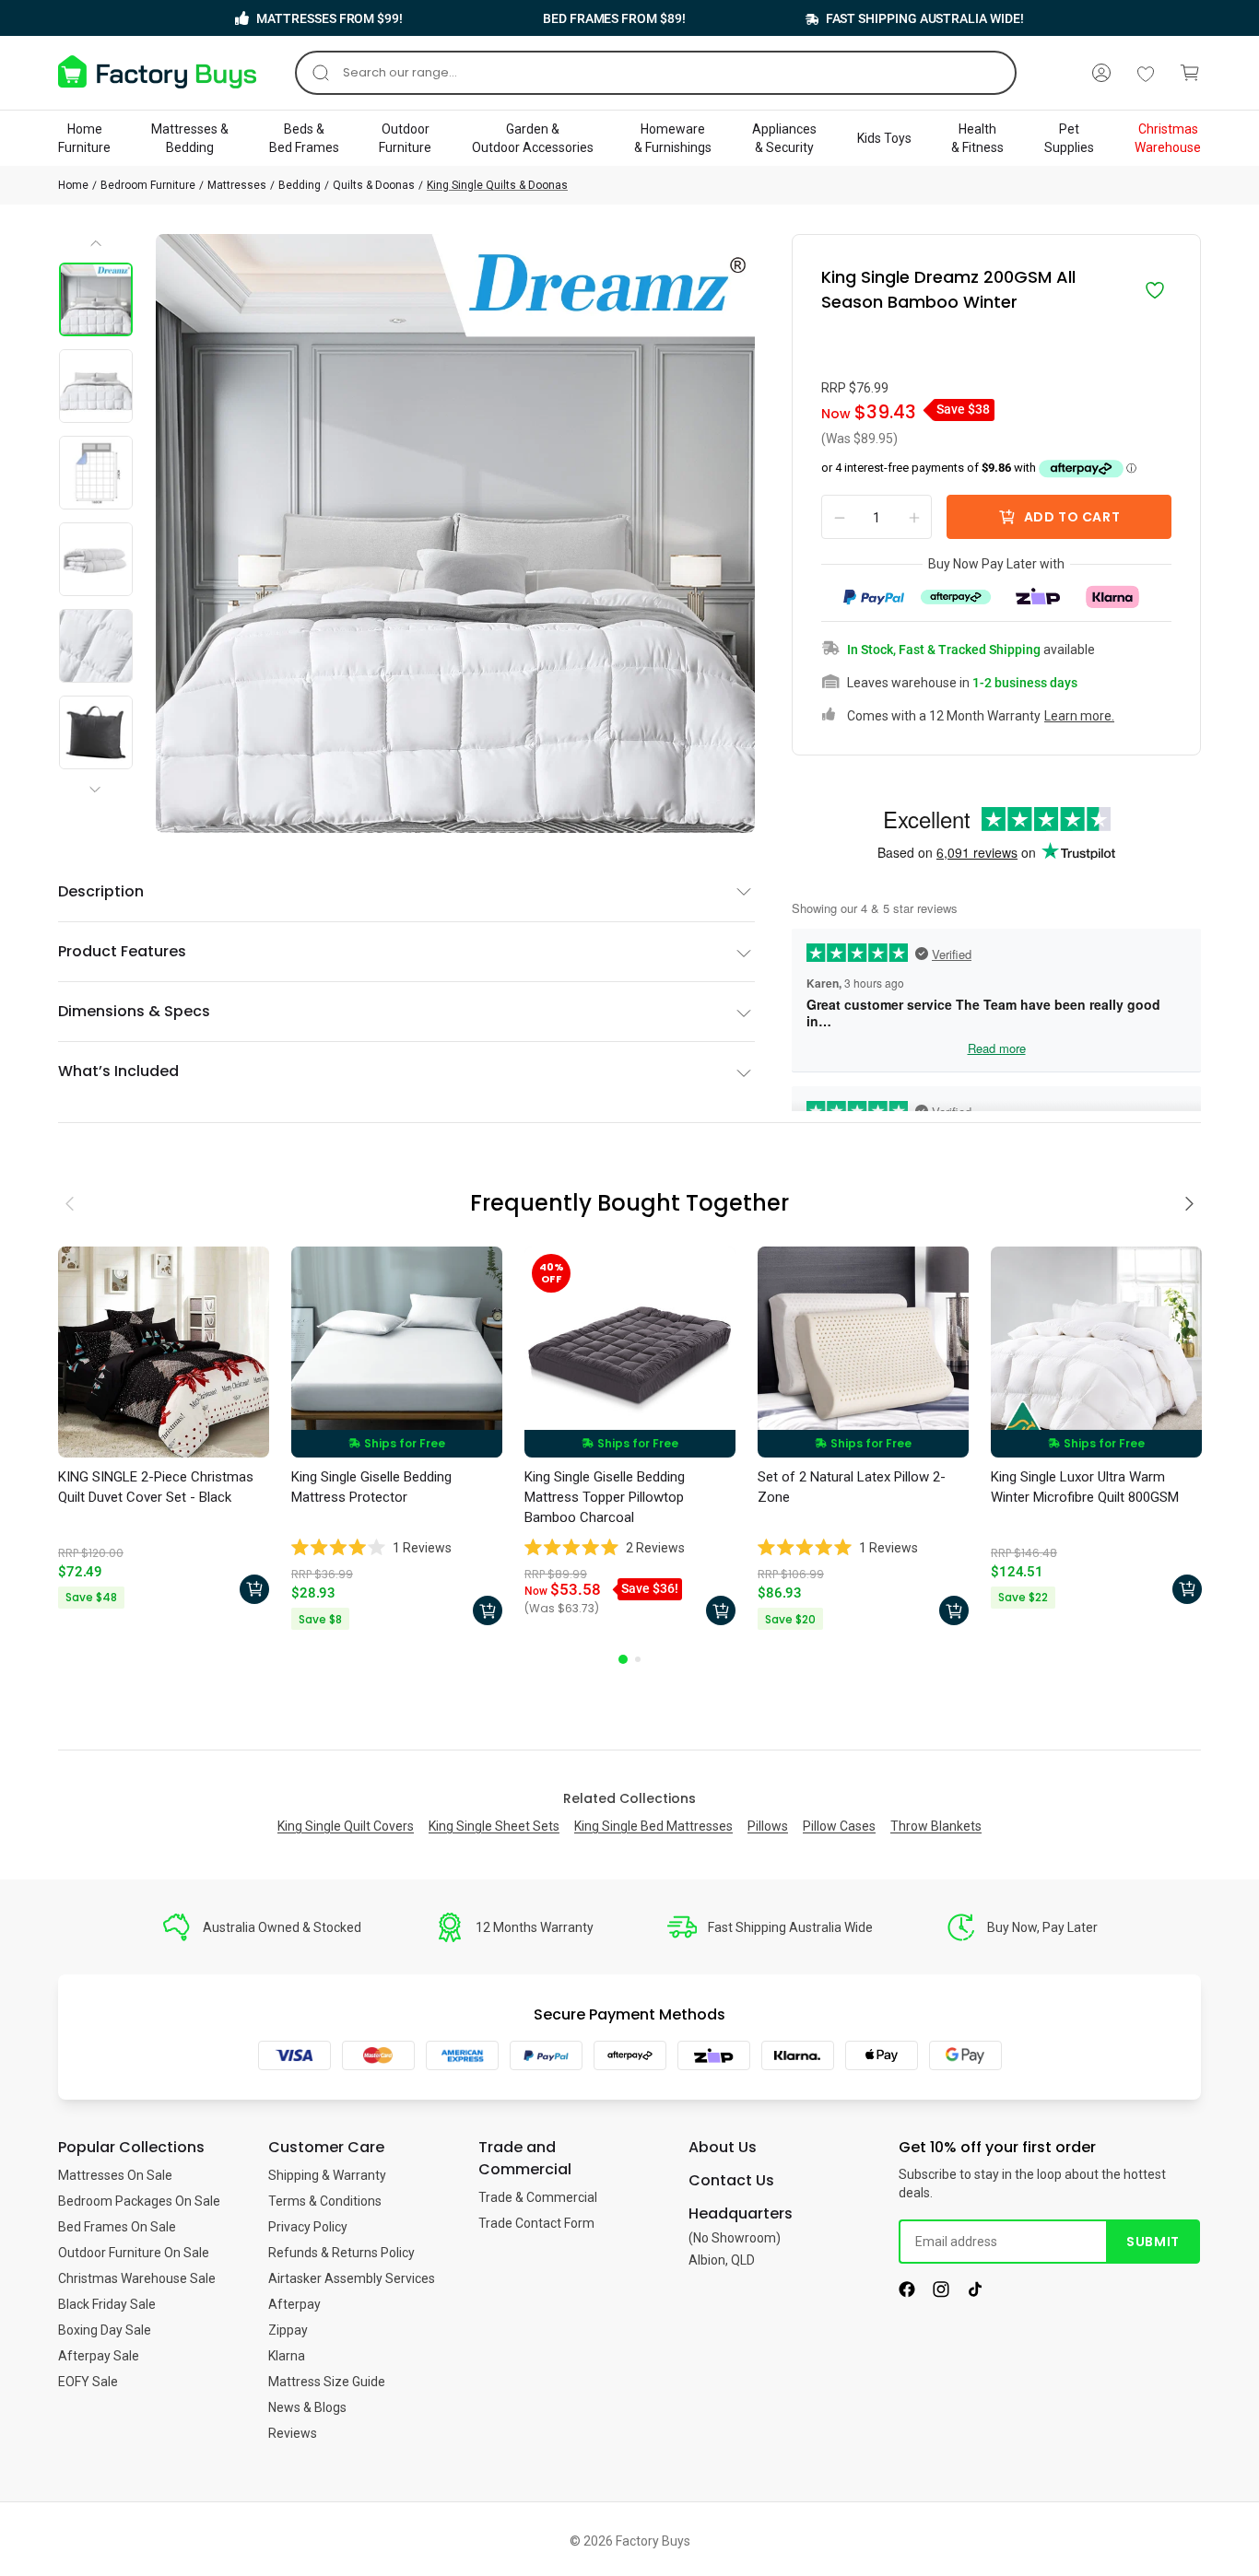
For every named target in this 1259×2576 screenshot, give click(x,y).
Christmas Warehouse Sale (137, 2278)
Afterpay (294, 2304)
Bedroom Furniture (148, 185)
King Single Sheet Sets (494, 1826)
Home (73, 185)
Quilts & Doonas (374, 185)
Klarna (287, 2356)
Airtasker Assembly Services (352, 2278)
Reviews (293, 2433)
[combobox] (656, 73)
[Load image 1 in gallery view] (96, 299)
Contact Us (731, 2180)
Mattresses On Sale (115, 2175)
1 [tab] (623, 1659)
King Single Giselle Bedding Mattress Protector (371, 1487)
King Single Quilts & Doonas (497, 185)
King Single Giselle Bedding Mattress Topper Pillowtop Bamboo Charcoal (605, 1497)
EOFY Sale (88, 2382)
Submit (1153, 2242)
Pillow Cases (839, 1826)
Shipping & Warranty (327, 2175)
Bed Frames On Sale (117, 2227)
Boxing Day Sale (105, 2330)
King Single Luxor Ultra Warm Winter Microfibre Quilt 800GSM (1085, 1487)
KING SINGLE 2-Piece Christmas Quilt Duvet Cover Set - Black (156, 1487)
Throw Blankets (936, 1826)
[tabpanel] (164, 1430)
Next (99, 774)
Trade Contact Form (536, 2223)
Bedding (300, 185)
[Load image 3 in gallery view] (96, 473)
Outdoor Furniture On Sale (134, 2253)
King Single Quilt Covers (346, 1826)
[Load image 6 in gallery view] (96, 732)
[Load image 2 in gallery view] (96, 386)
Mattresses (237, 185)
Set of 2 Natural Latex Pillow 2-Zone (852, 1487)
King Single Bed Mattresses (653, 1826)
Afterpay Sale (99, 2356)
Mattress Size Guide (327, 2382)
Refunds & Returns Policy (341, 2253)
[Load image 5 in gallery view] (96, 646)
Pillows (768, 1826)
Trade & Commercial (538, 2197)
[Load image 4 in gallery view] (96, 559)
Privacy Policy (308, 2227)
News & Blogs (307, 2407)
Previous (97, 250)
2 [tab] (638, 1659)
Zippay (288, 2330)
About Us (723, 2147)
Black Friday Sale (107, 2304)
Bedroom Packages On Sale (139, 2201)
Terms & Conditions (325, 2201)
